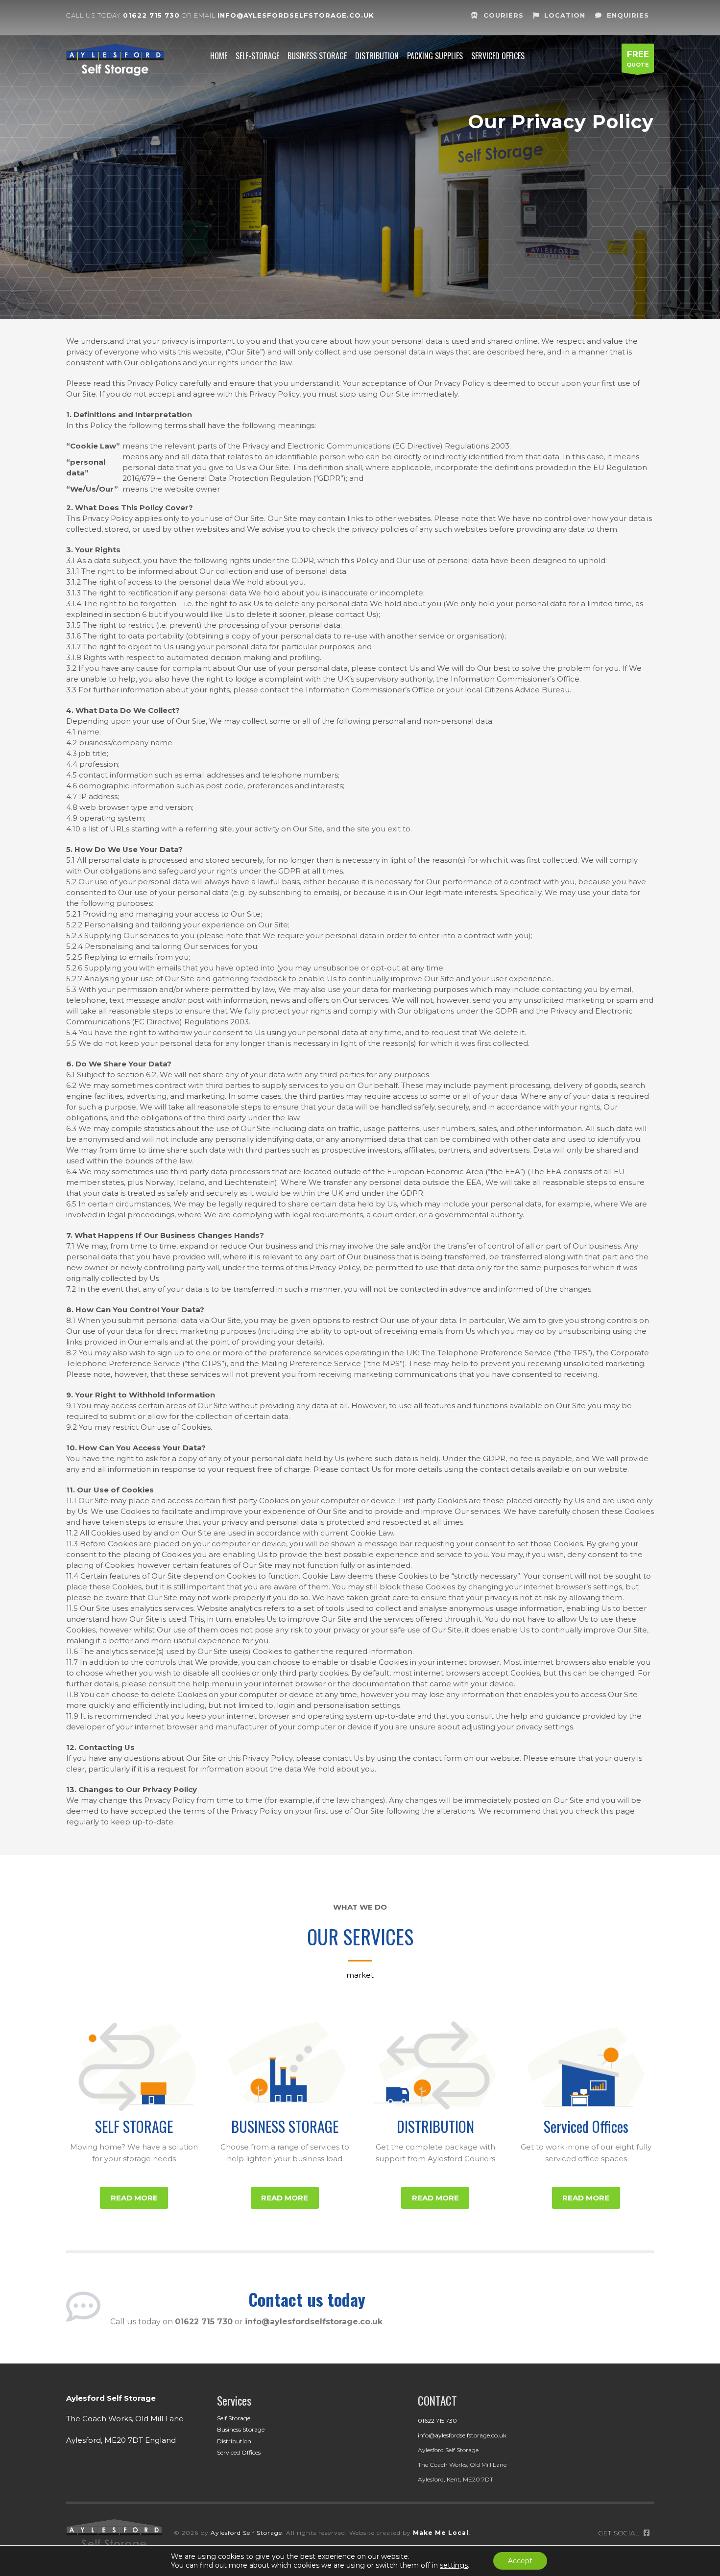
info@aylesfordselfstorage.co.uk (296, 15)
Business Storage (241, 2429)
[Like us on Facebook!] (647, 2533)
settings (454, 2565)
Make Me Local (441, 2533)
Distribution (234, 2441)
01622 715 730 (151, 15)
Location (565, 15)
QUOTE (638, 59)
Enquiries (628, 15)
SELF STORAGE (134, 2126)
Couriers (504, 15)
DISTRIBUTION (435, 2126)
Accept (520, 2561)
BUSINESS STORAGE (285, 2126)
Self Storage (234, 2418)
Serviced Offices (586, 2126)
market (360, 1975)
